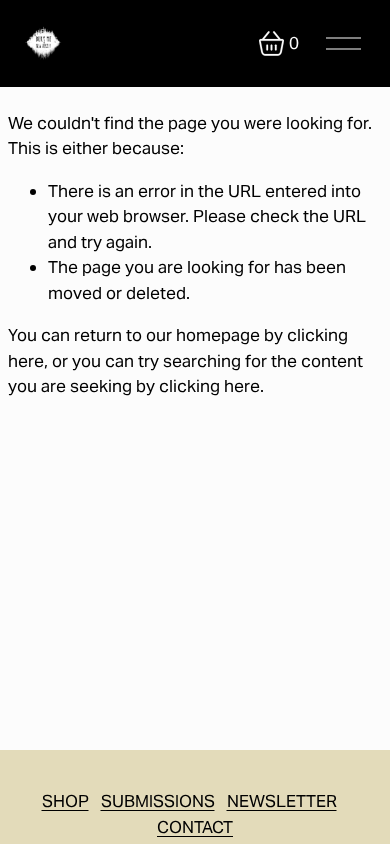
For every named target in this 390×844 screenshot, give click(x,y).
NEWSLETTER (282, 801)
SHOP (65, 801)
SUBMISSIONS (158, 801)
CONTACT (195, 827)
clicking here (209, 386)
